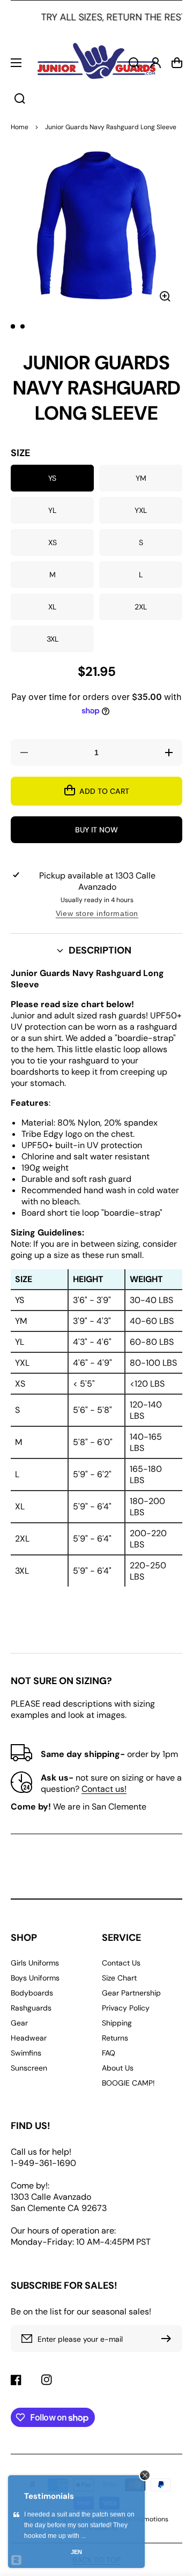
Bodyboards (32, 1993)
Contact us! (104, 1789)
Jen (76, 2552)
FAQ (109, 2053)
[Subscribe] (169, 2339)
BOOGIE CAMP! (128, 2083)
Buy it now (96, 830)
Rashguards (31, 2008)
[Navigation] (16, 63)
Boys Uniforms (35, 1978)
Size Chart (119, 1978)
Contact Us (121, 1963)
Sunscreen (29, 2068)
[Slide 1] (13, 326)
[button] (96, 951)
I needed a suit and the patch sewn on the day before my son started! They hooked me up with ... (79, 2525)
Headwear (29, 2038)
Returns (115, 2038)
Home (20, 127)
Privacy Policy (126, 2008)
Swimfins (26, 2053)
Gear (19, 2023)
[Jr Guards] (96, 62)
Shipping (117, 2023)
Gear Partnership (131, 1993)
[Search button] (20, 99)
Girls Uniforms (35, 1963)
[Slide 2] (23, 326)
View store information (97, 913)
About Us (118, 2068)
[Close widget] (145, 2475)
